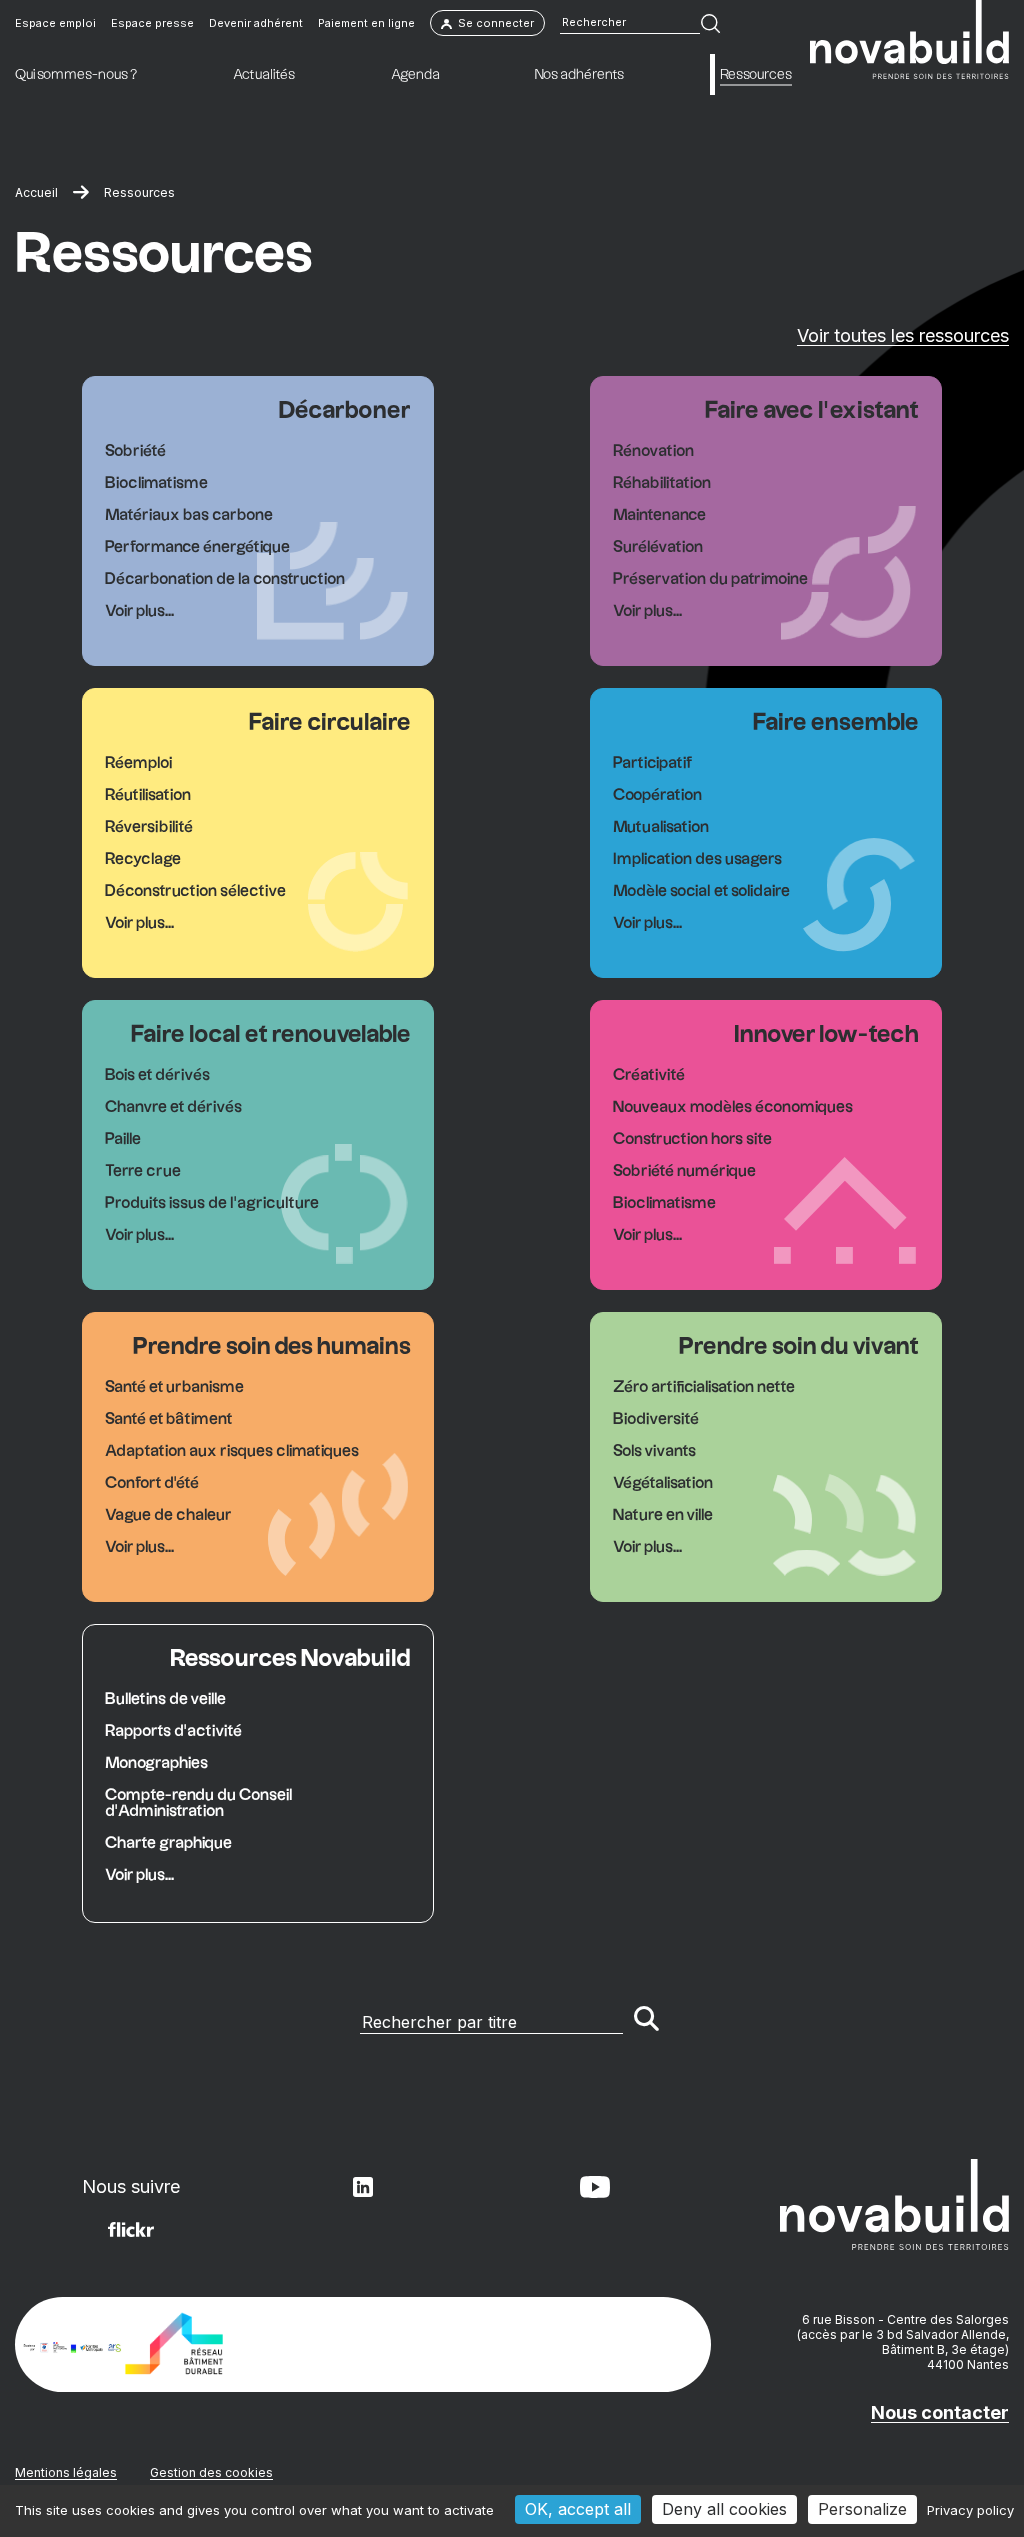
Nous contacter (940, 2412)
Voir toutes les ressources (903, 335)
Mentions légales (66, 2472)
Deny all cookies (724, 2509)
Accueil (36, 192)
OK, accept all (578, 2509)
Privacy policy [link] (970, 2510)
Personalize (862, 2509)
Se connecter (496, 23)
